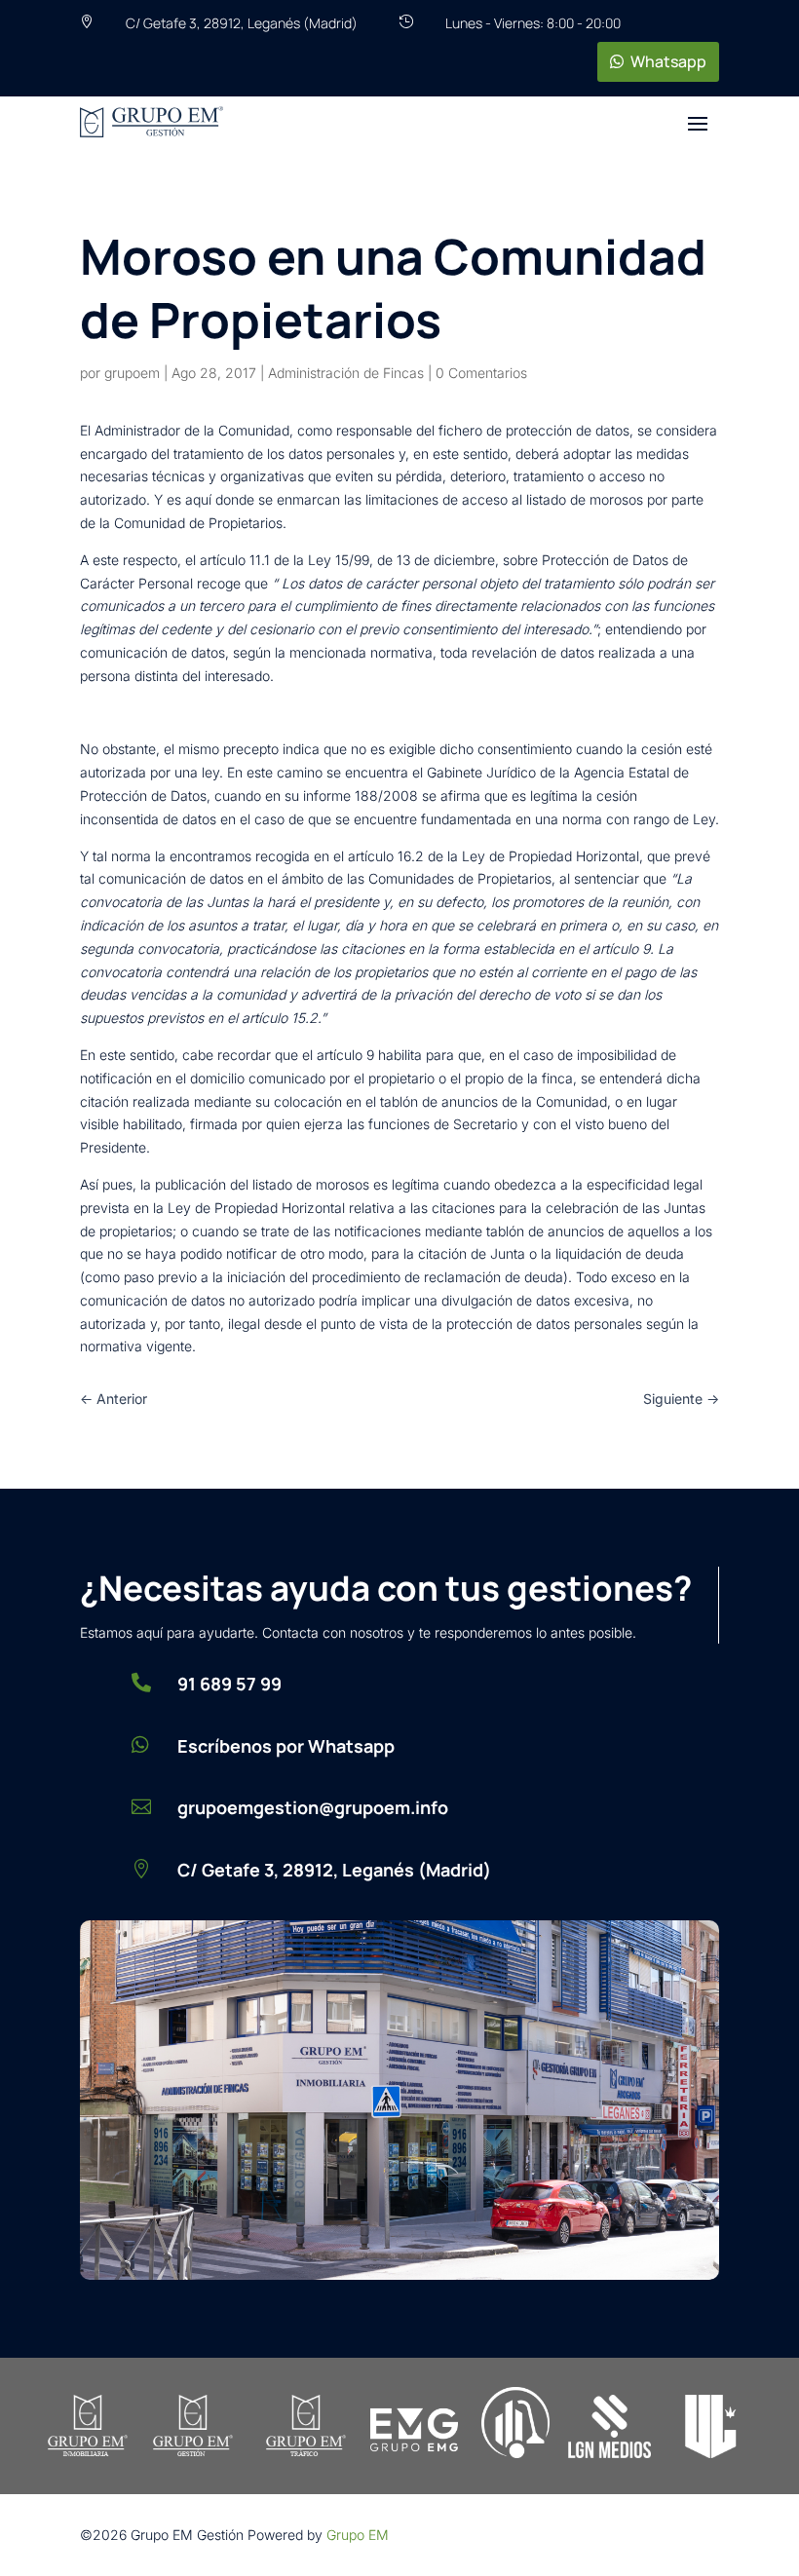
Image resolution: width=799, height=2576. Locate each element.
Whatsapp (668, 61)
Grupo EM (358, 2535)
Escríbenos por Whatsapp (286, 1746)
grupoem (132, 373)
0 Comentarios (481, 373)
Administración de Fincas (346, 373)
